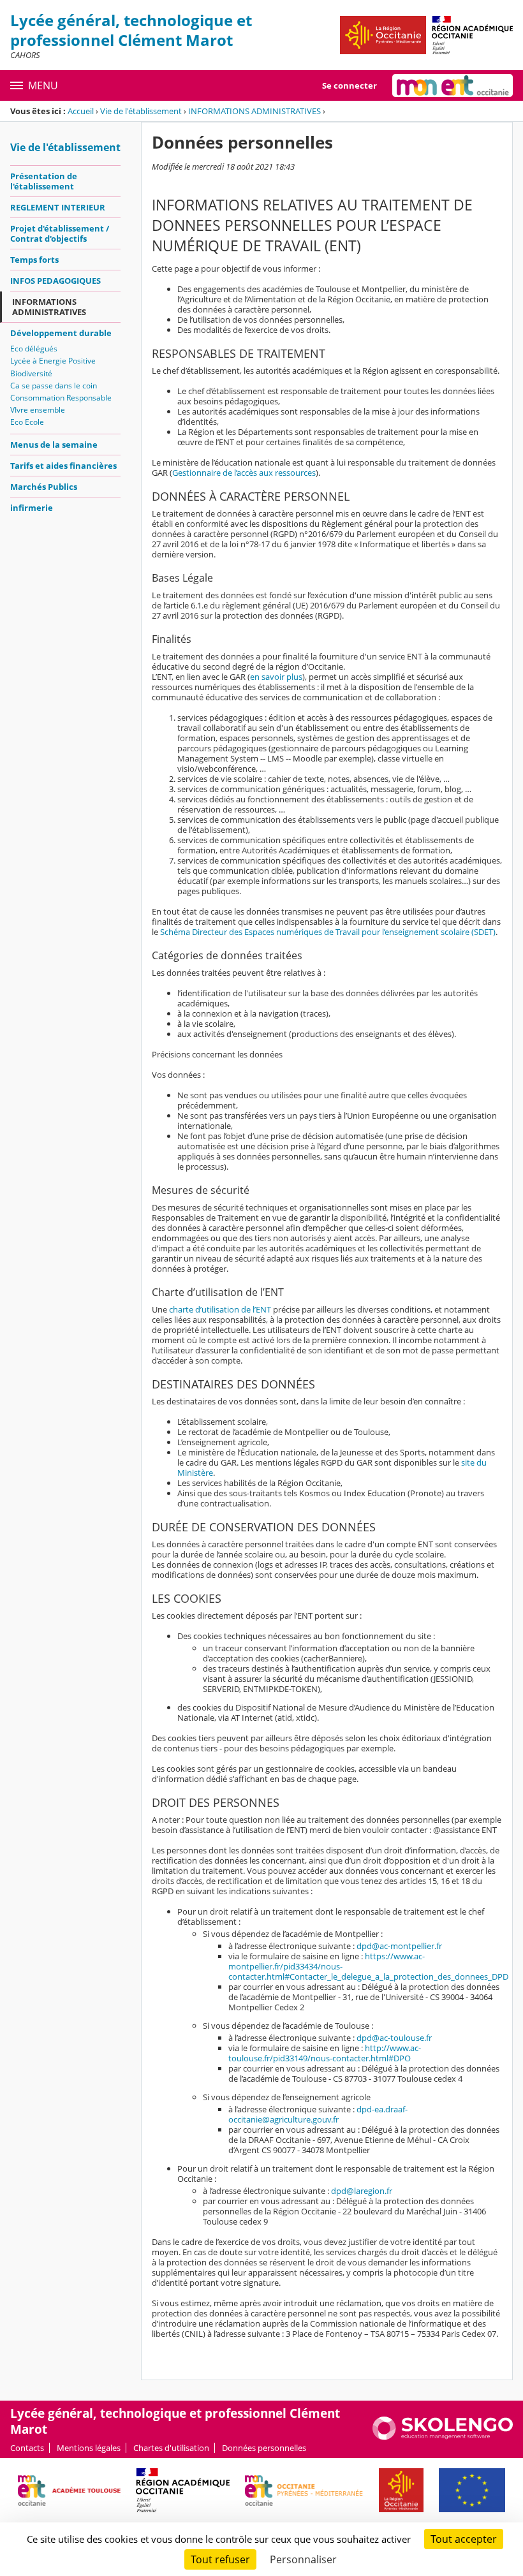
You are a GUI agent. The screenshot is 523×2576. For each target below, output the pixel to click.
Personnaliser (303, 2559)
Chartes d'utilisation (171, 2448)
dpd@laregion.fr (362, 2191)
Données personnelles (264, 2448)
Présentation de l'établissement (44, 181)
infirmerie (32, 508)
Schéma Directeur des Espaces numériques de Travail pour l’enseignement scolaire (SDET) (328, 932)
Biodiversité (31, 373)
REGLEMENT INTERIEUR (58, 207)
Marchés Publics (44, 487)
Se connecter (350, 85)
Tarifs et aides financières (63, 466)
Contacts (27, 2448)
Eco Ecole (27, 422)
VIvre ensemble (38, 410)
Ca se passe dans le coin (54, 386)
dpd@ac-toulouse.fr (394, 2038)
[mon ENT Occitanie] (453, 85)
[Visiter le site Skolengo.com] (443, 2437)
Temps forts (34, 260)
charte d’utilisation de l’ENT (220, 1309)
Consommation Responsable (61, 398)
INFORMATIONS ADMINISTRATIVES (254, 111)
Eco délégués (34, 349)
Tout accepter (464, 2539)
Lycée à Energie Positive (53, 361)
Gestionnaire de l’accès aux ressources (244, 473)
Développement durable (61, 333)
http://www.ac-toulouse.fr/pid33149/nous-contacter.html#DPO (325, 2053)
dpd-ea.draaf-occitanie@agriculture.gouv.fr (318, 2114)
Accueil (81, 111)
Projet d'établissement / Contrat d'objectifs (60, 233)
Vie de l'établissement (141, 111)
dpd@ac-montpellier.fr (399, 1946)
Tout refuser (220, 2559)
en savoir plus (276, 677)
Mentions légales (89, 2448)
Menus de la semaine (54, 445)
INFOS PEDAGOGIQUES (55, 281)
